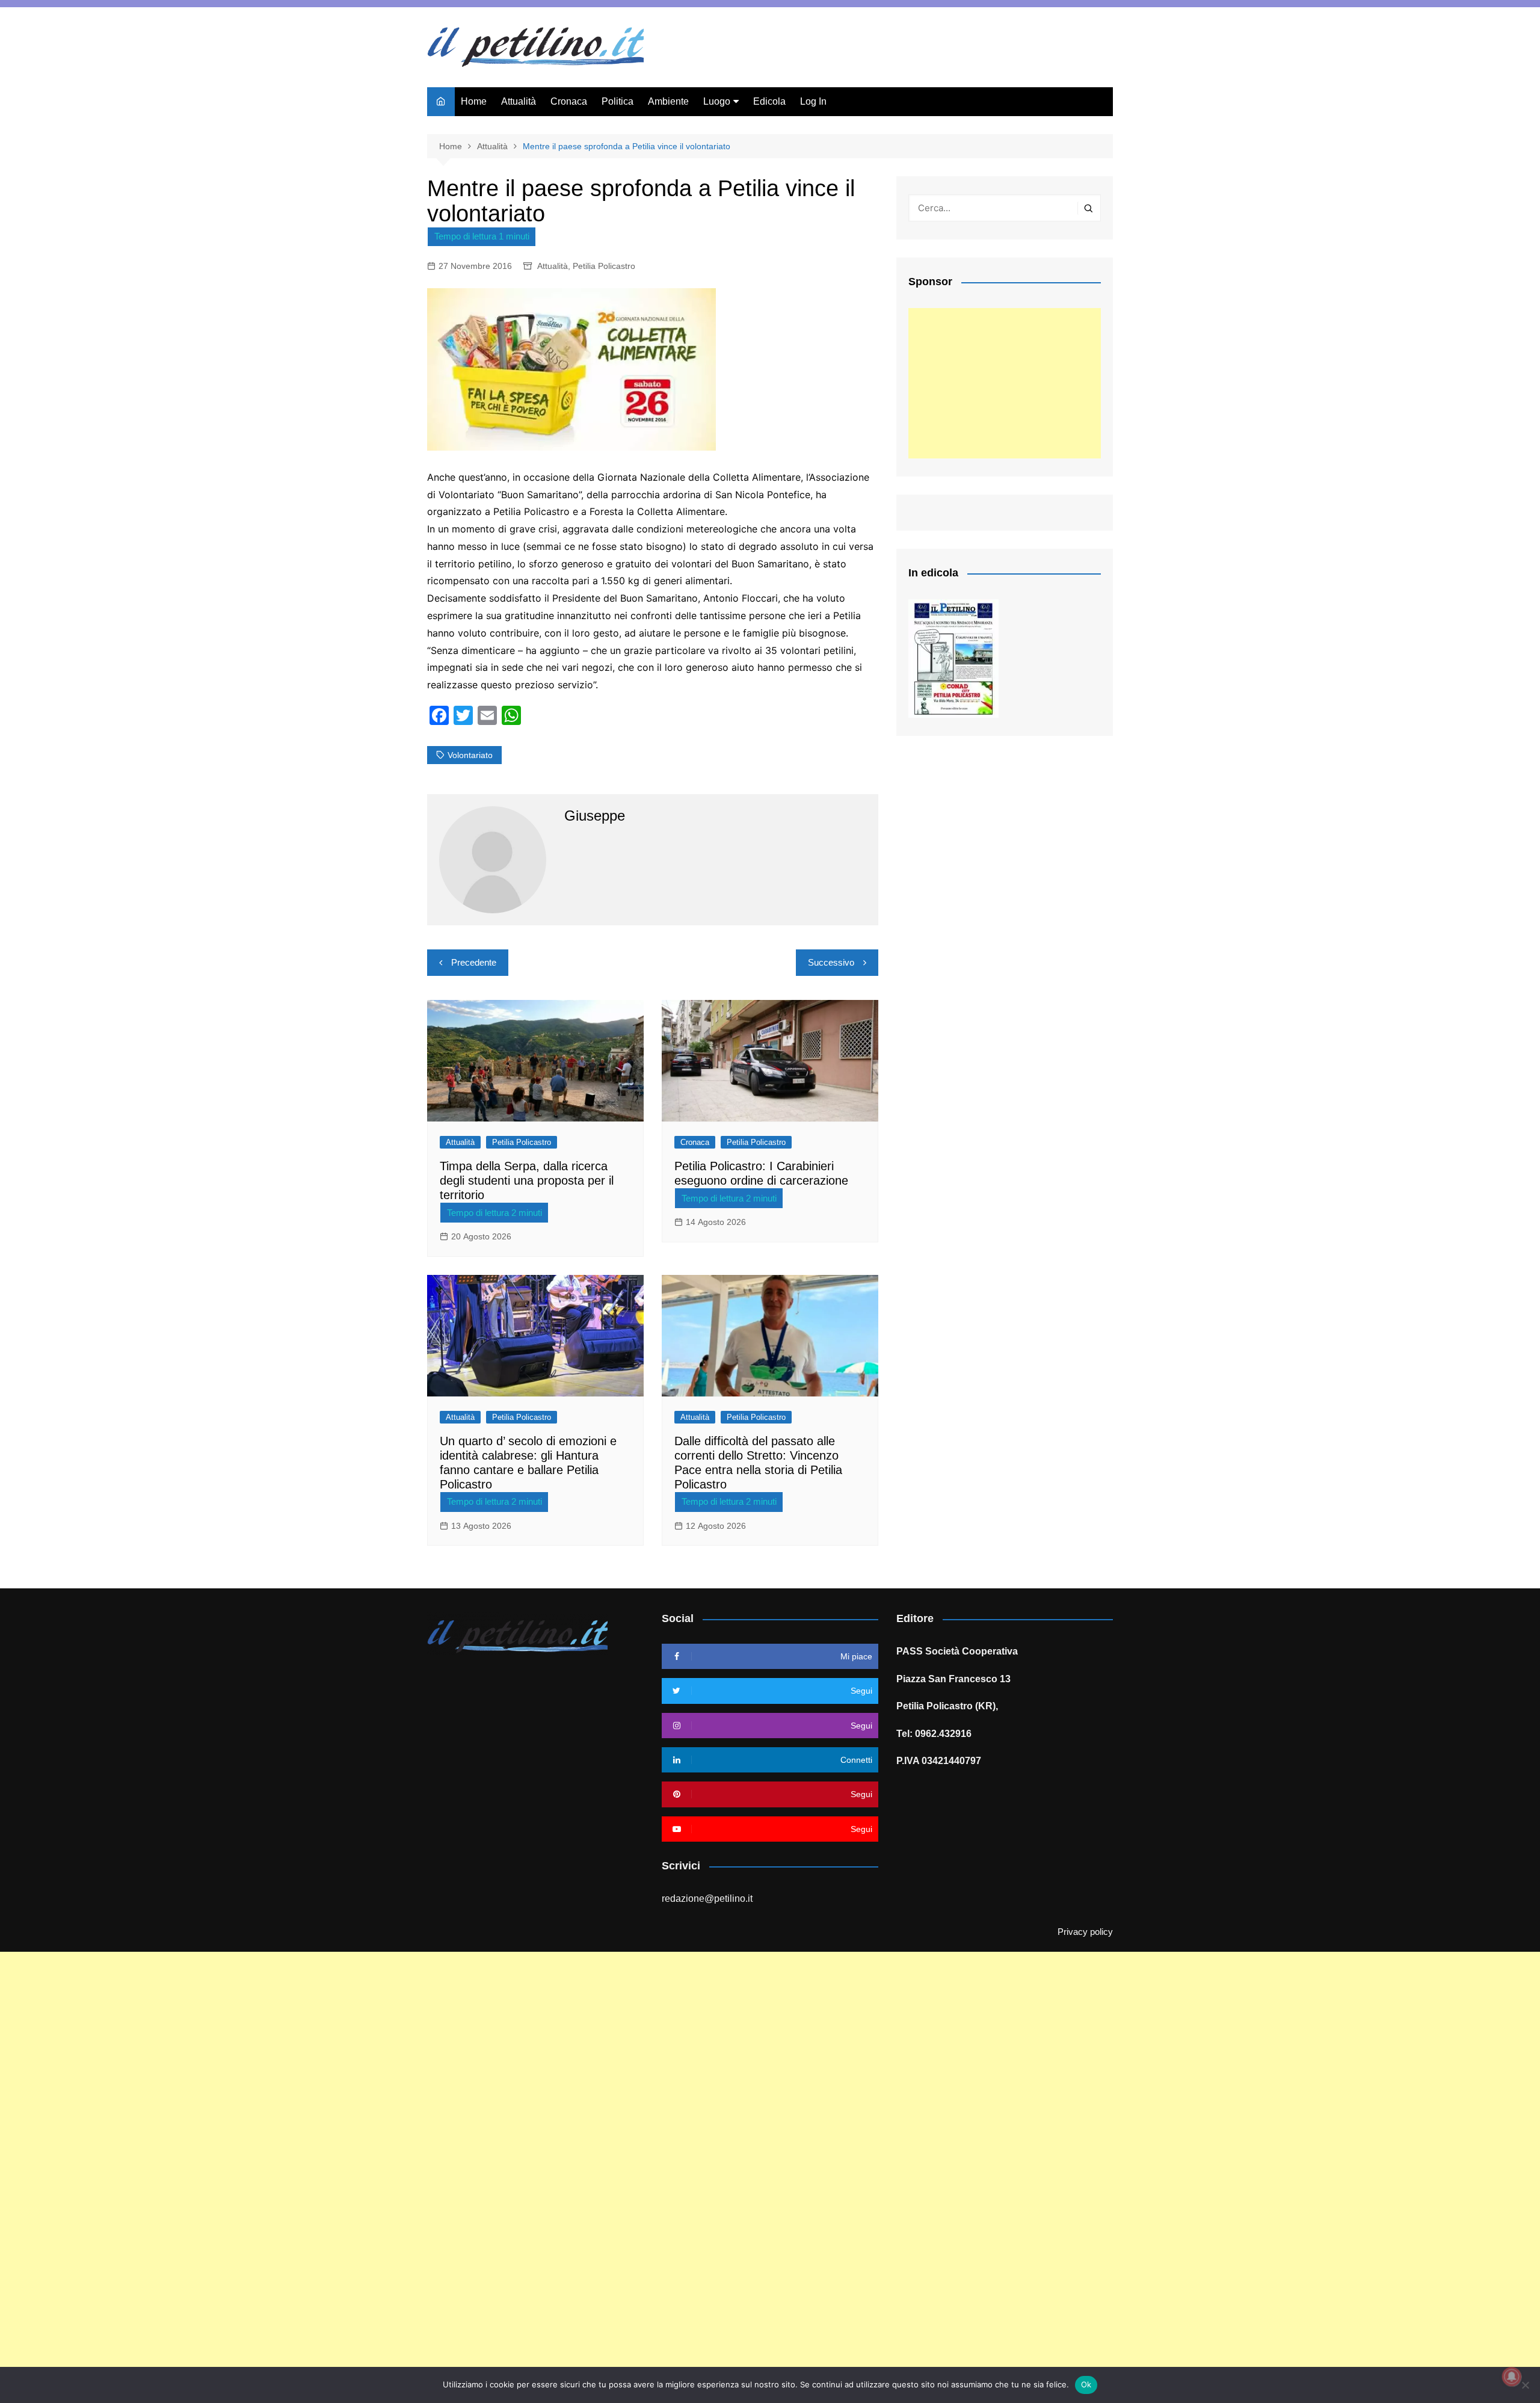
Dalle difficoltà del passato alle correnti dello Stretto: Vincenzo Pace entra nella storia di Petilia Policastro (758, 1463)
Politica (618, 101)
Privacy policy (1085, 1932)
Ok (1086, 2384)
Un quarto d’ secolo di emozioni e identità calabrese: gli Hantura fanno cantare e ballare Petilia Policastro (528, 1463)
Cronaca (569, 101)
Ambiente (668, 101)
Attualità (519, 101)
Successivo (831, 962)
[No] (1525, 2385)
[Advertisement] (1005, 383)
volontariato (470, 755)
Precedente (474, 962)
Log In (813, 101)
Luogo (717, 101)
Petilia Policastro (604, 266)
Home (474, 101)
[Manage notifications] (1512, 2377)
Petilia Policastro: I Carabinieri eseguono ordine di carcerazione (761, 1173)
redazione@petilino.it (707, 1899)
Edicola (769, 101)
